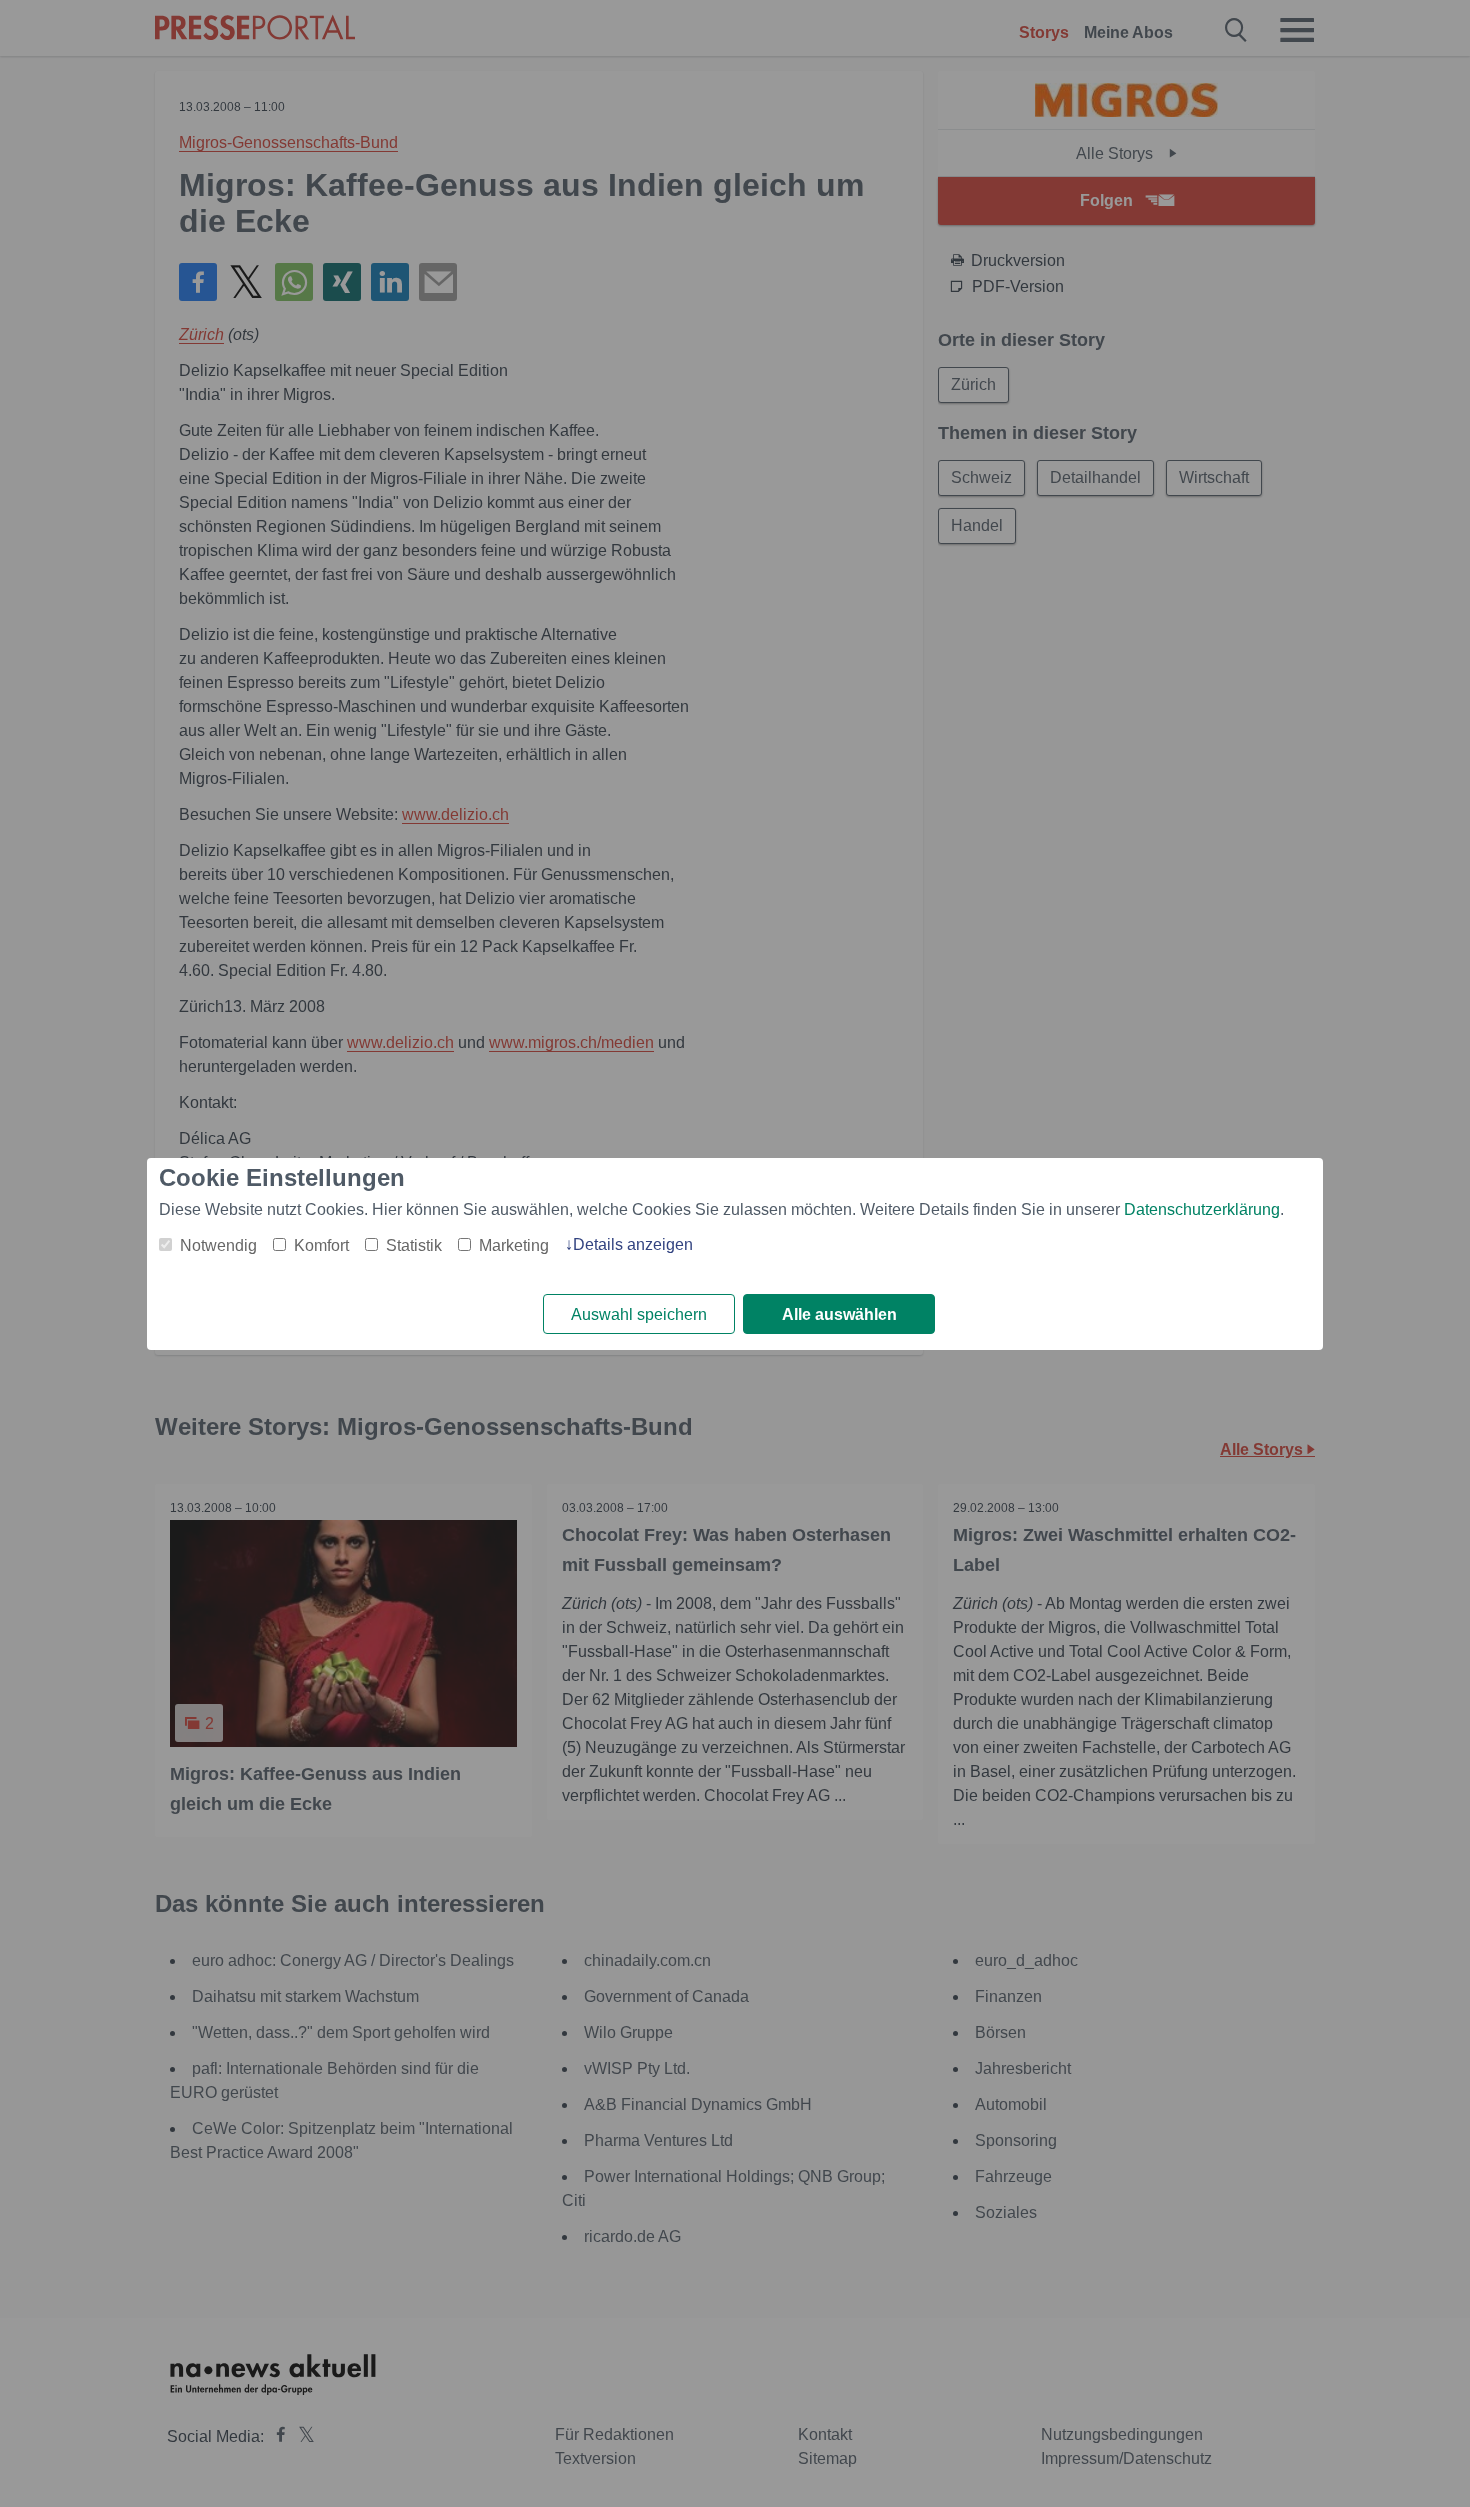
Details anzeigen (633, 1244)
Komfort (321, 1245)
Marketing (514, 1245)
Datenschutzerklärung (1202, 1209)
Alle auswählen (839, 1314)
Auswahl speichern (639, 1314)
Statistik (414, 1245)
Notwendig (218, 1245)
